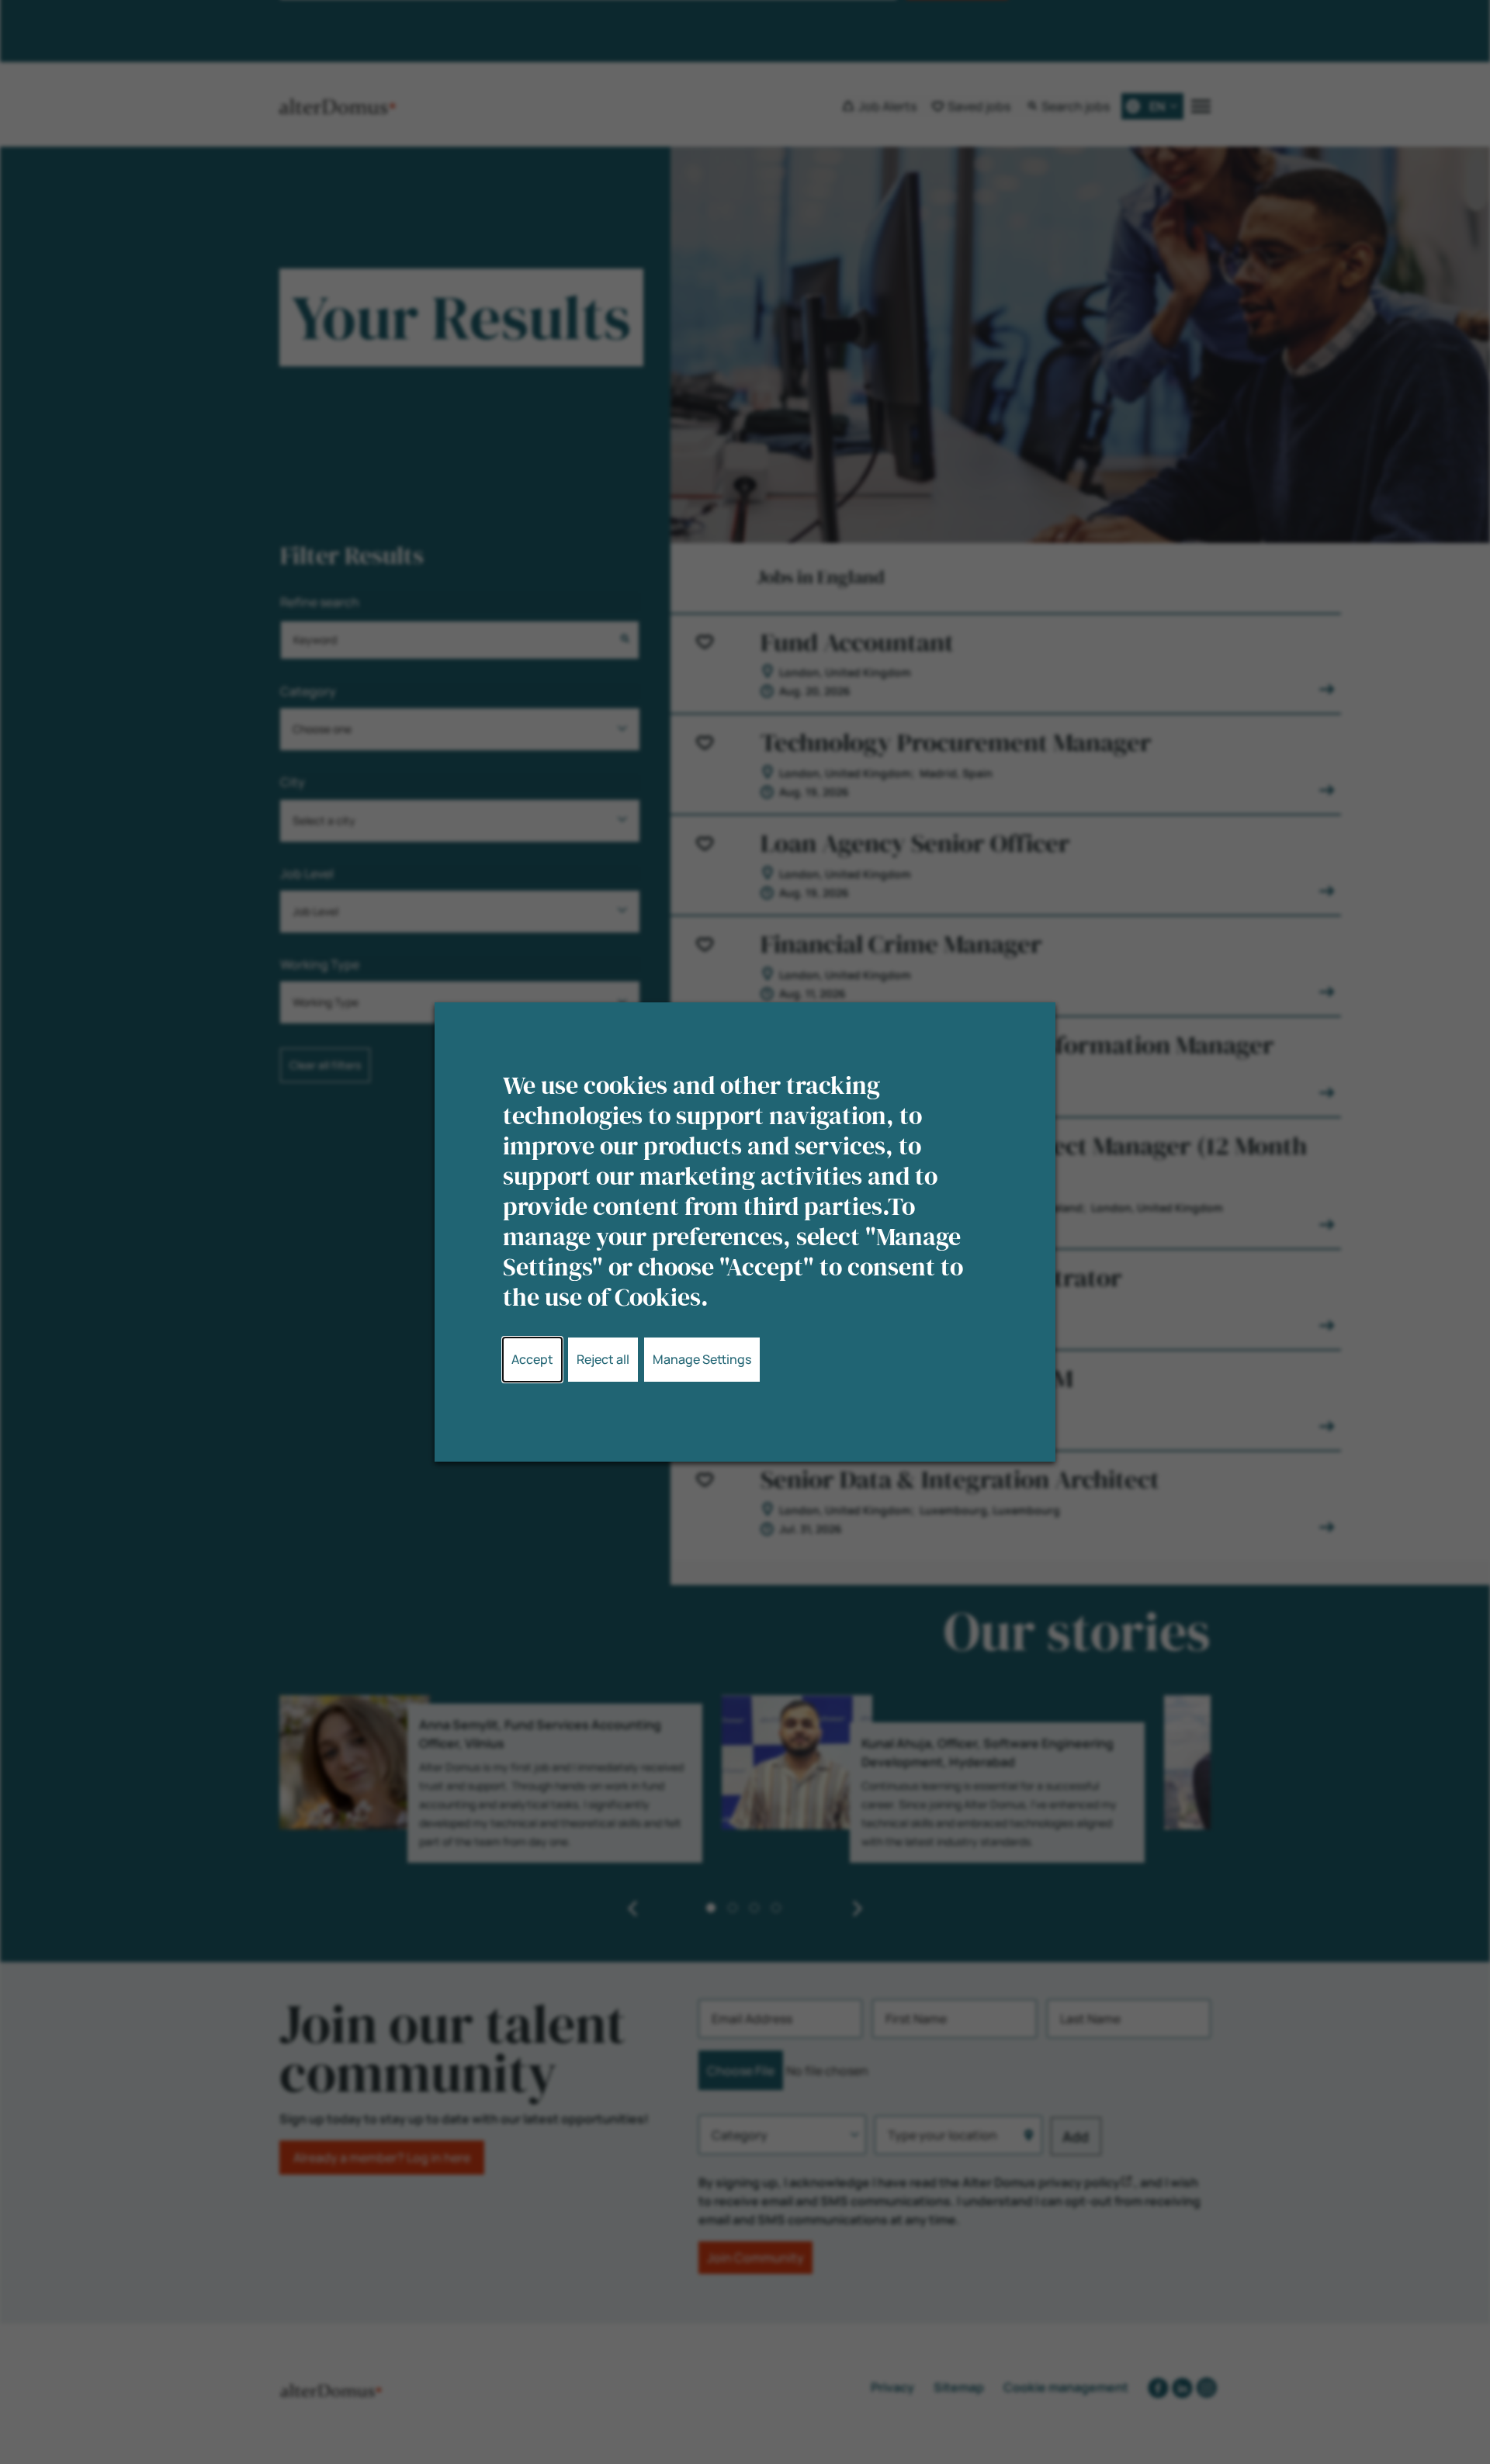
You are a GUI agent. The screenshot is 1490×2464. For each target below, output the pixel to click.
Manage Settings (702, 1359)
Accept (532, 1359)
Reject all (603, 1359)
